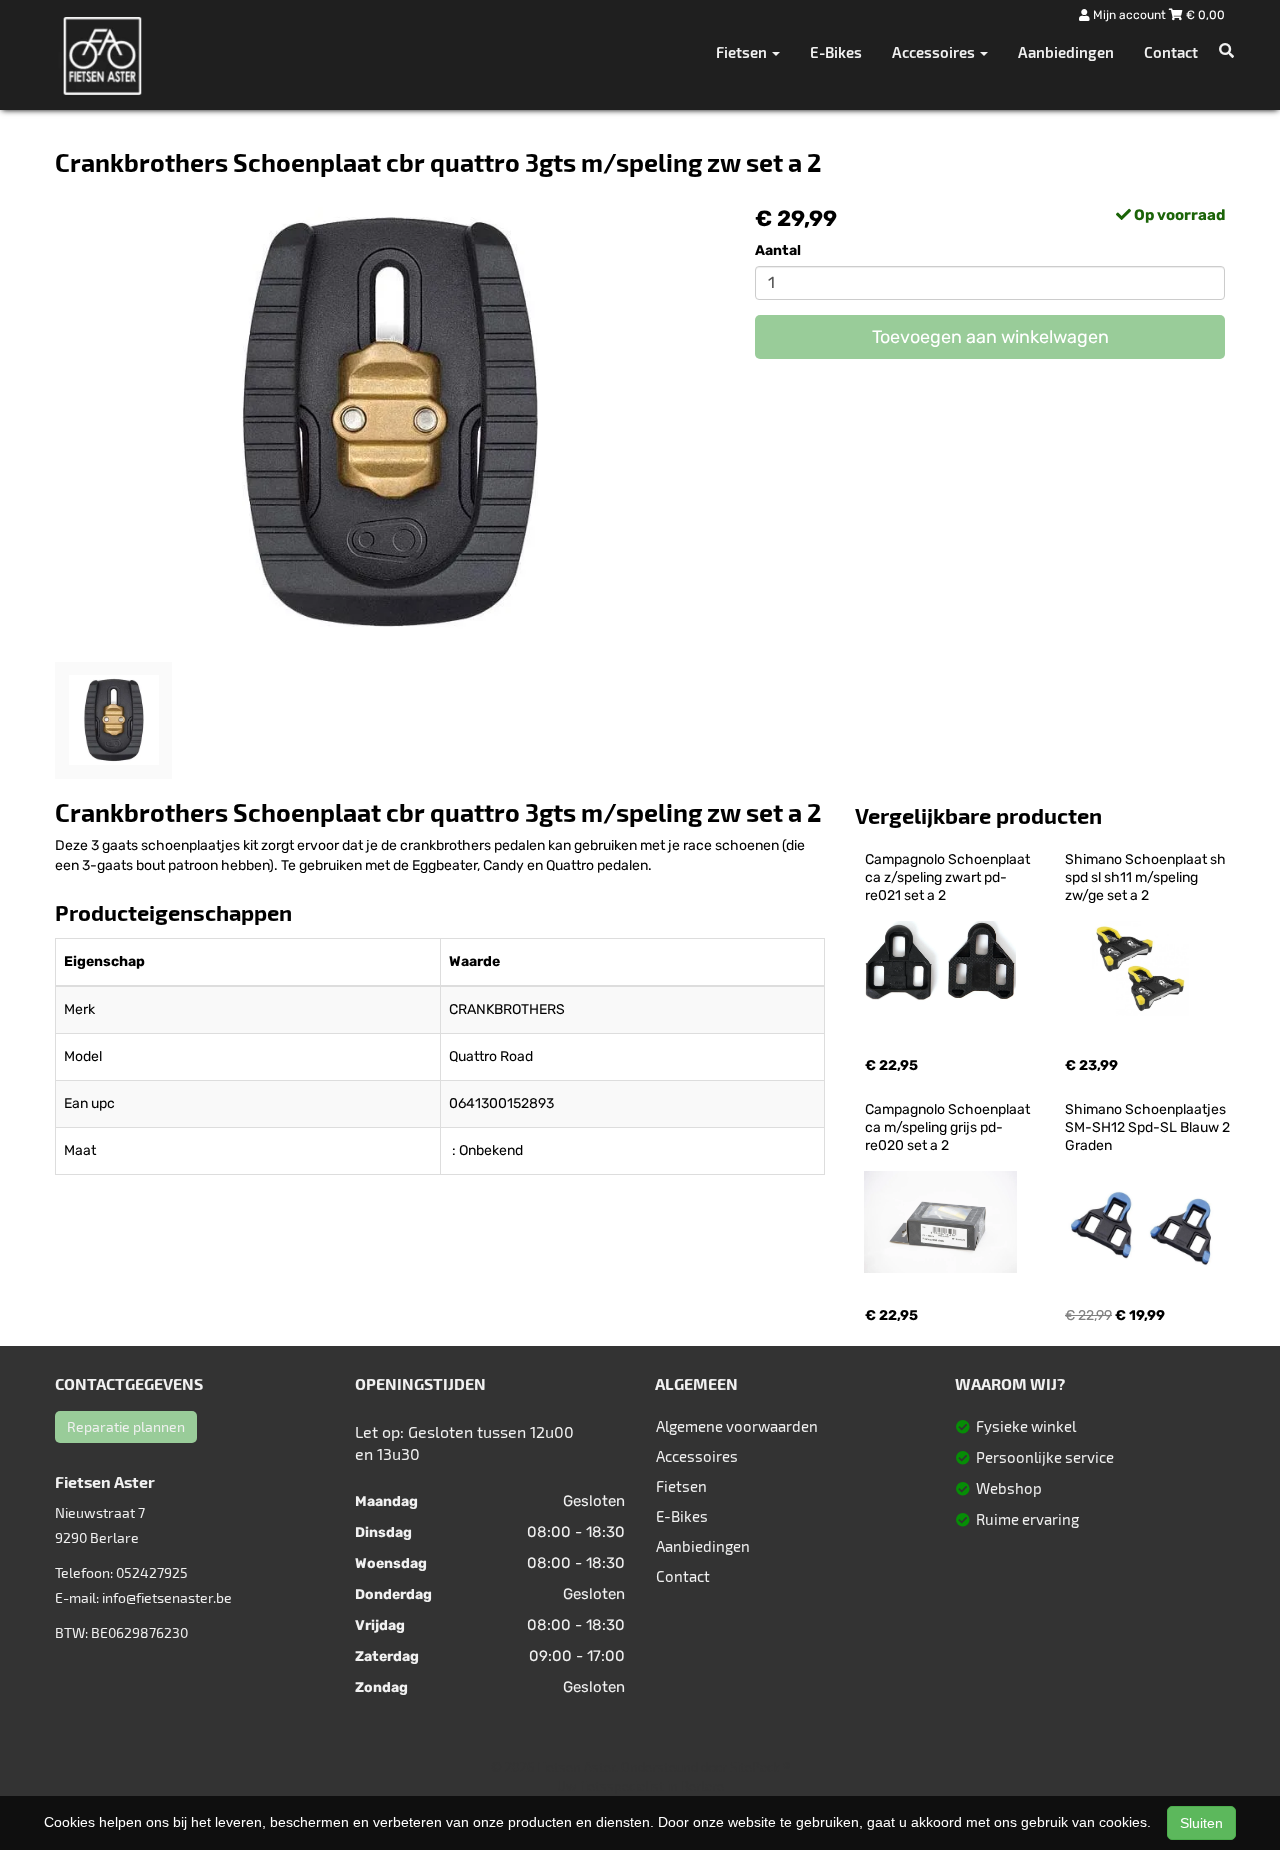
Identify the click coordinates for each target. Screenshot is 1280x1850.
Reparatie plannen (126, 1426)
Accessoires (697, 1456)
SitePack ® (760, 1767)
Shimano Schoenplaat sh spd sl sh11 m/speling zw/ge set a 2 (1147, 877)
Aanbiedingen (1066, 52)
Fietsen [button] (743, 52)
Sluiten (1201, 1823)
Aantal (778, 250)
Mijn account (1129, 15)
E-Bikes (836, 52)
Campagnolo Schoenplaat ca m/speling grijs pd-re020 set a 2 (949, 1127)
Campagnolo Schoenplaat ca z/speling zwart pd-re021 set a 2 (949, 877)
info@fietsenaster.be (167, 1597)
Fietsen (681, 1486)
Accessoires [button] (935, 52)
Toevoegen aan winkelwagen (990, 337)
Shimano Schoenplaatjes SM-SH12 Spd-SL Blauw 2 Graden (1149, 1127)
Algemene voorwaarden (737, 1426)
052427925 (152, 1572)
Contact (1171, 52)
